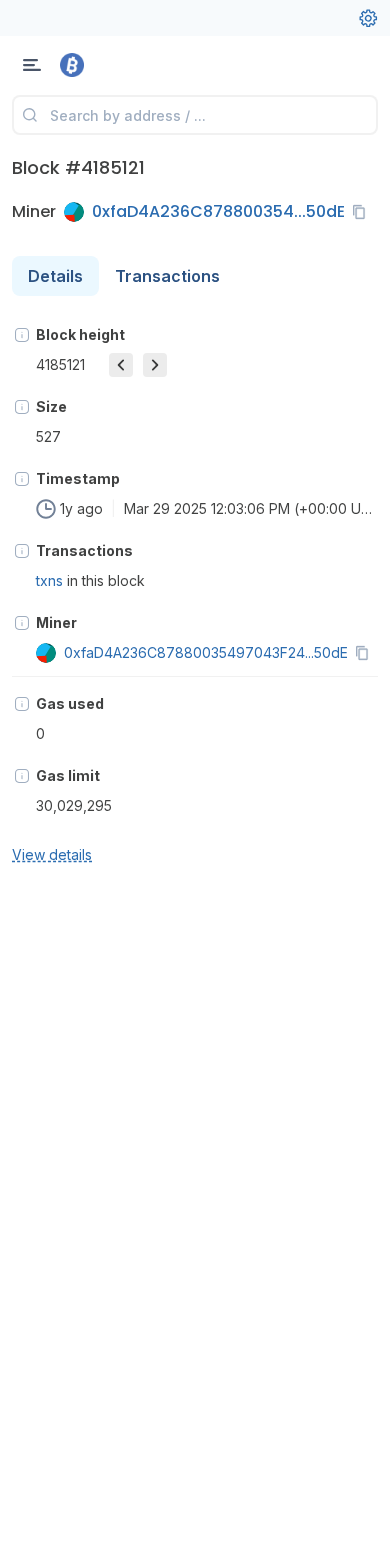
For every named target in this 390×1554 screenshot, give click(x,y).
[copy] (363, 212)
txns (49, 580)
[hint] (22, 335)
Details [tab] (55, 276)
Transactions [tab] (167, 276)
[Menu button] (32, 65)
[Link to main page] (120, 65)
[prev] (121, 365)
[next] (155, 365)
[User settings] (368, 18)
